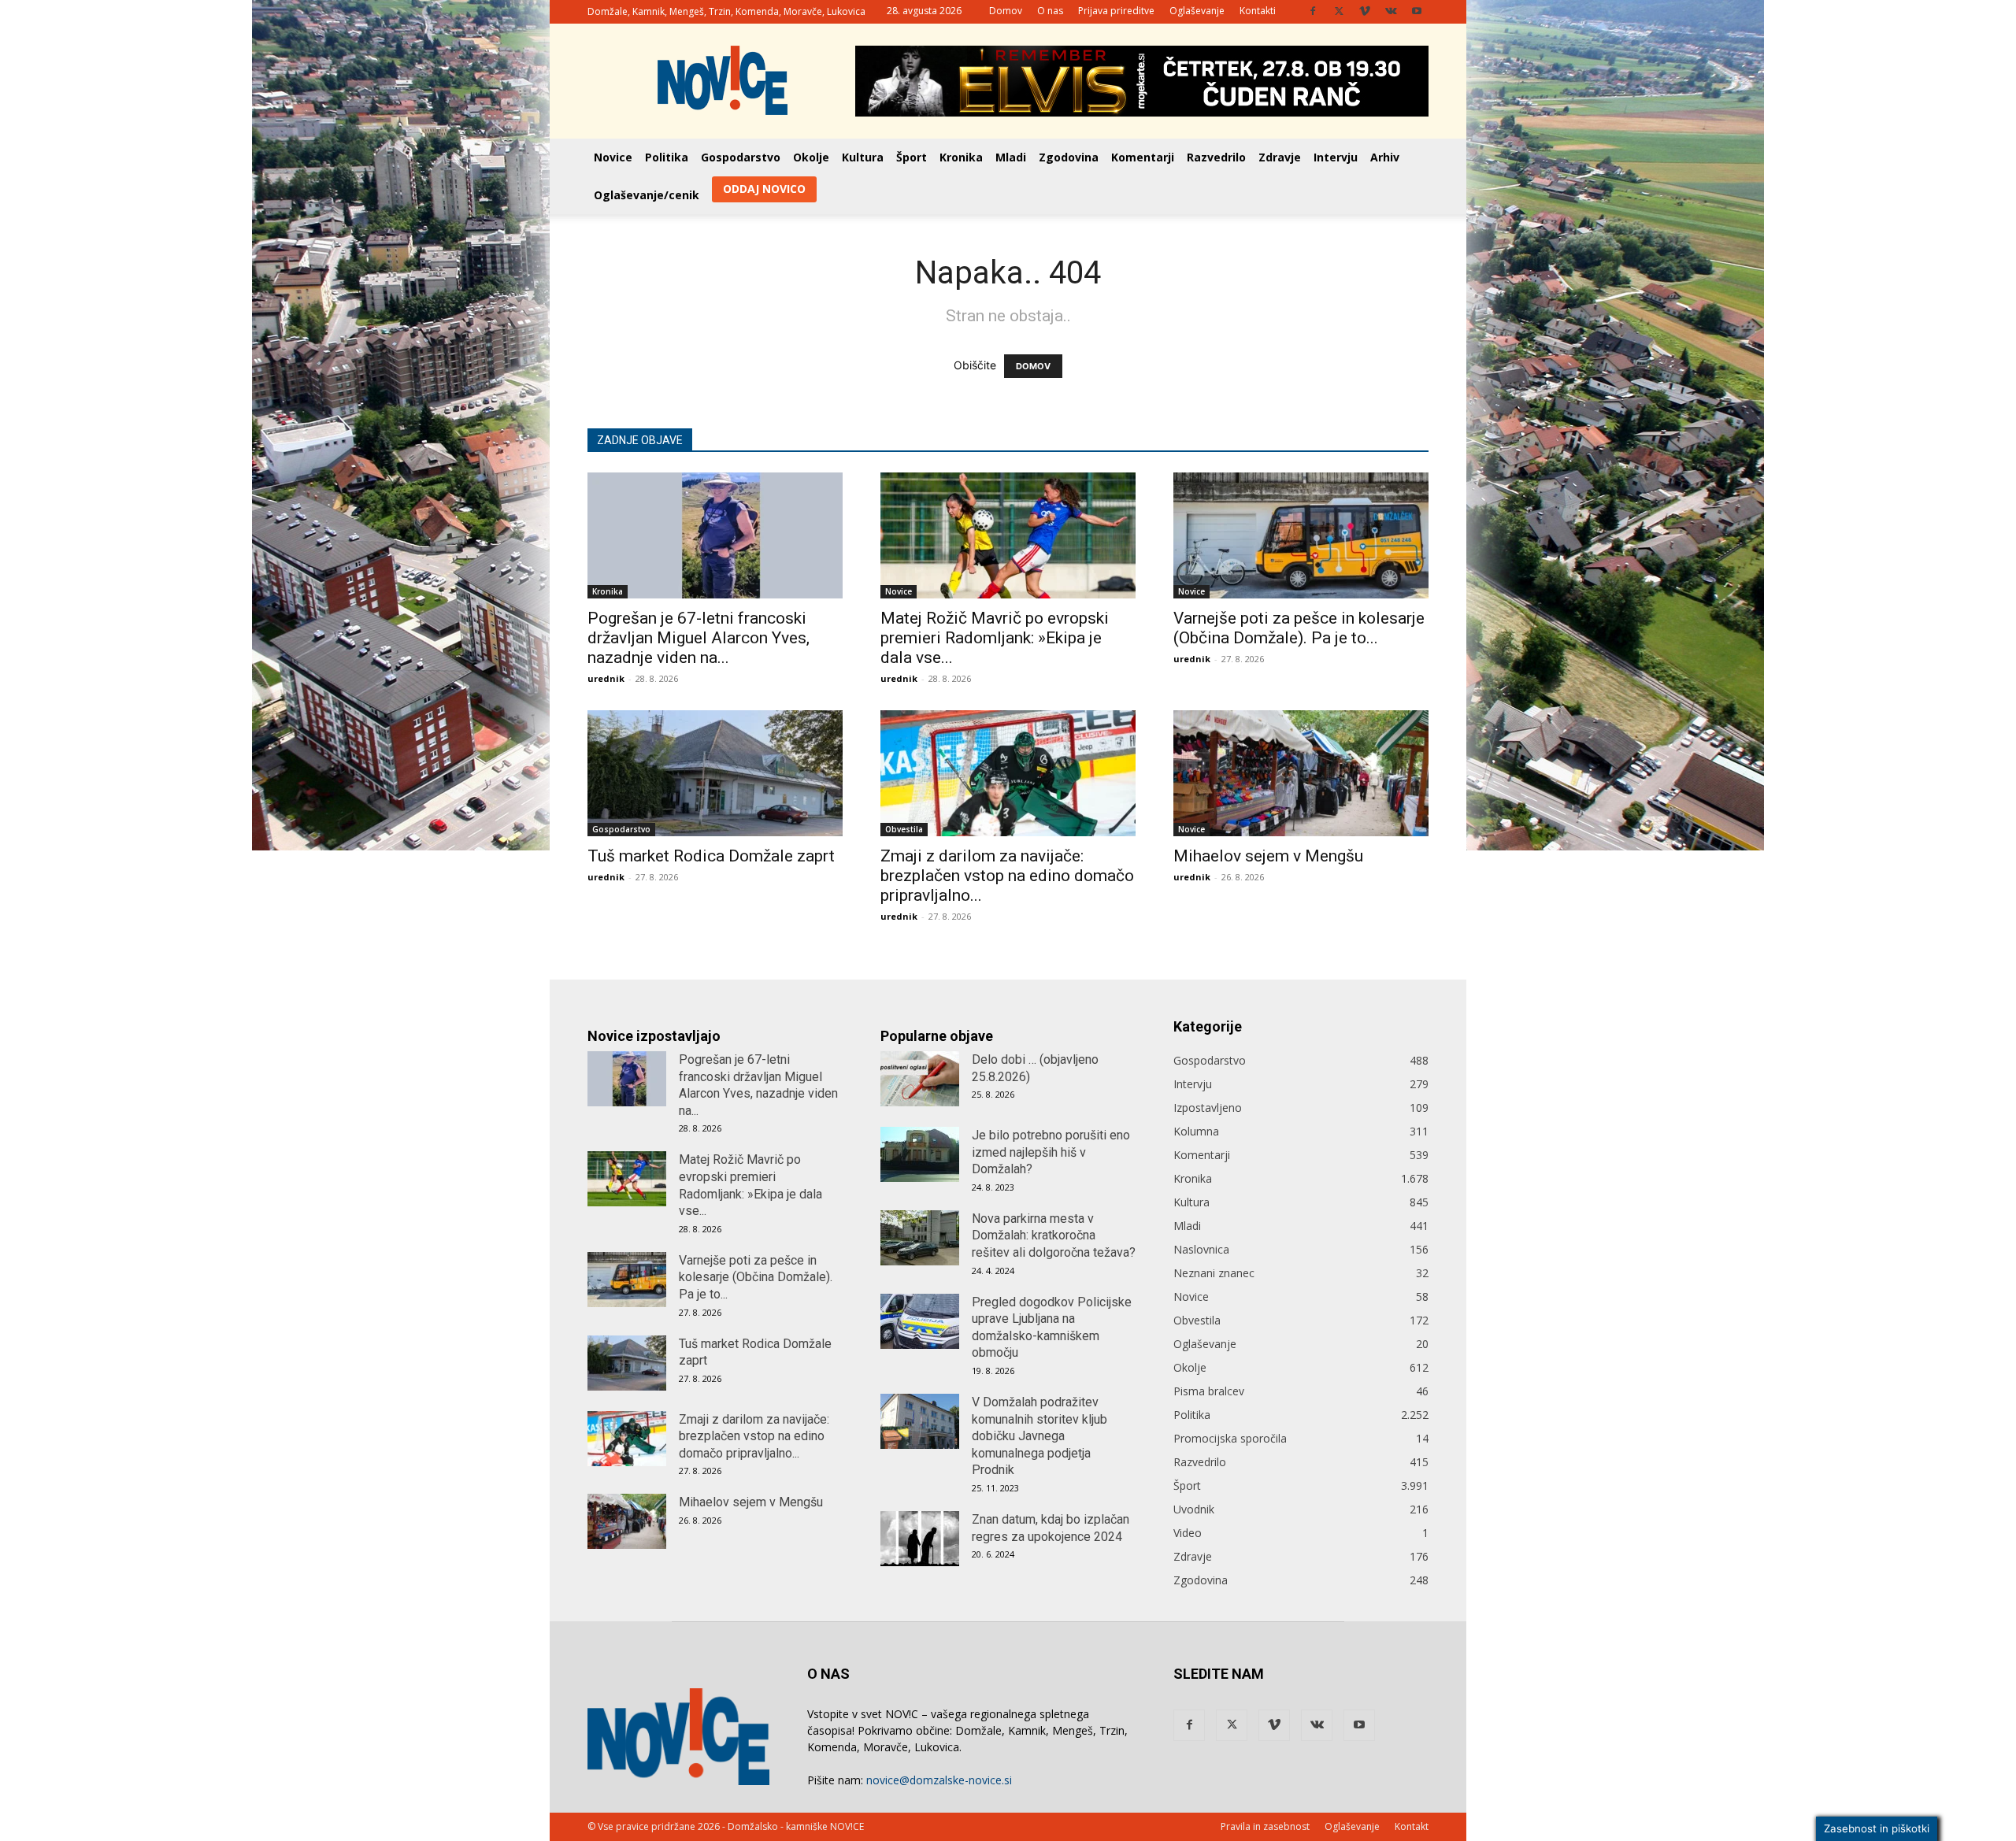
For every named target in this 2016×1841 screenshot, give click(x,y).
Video (1188, 1533)
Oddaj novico (764, 189)
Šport (912, 157)
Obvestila (904, 829)
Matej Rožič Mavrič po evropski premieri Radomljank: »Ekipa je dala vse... (995, 638)
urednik (606, 678)
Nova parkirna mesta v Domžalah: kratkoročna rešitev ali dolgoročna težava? (1054, 1235)
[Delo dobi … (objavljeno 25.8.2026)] (920, 1079)
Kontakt (1412, 1826)
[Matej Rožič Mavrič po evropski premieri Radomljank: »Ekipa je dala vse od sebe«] (1008, 535)
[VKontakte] (1391, 11)
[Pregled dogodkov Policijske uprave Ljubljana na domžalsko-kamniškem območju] (920, 1321)
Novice (613, 157)
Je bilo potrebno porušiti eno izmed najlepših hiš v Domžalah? (1051, 1152)
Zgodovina (1069, 157)
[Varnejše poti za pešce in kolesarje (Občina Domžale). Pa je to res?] (1301, 535)
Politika (667, 157)
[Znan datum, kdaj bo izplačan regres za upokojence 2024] (920, 1539)
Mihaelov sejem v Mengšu (1268, 856)
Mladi (1011, 157)
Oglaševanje (1197, 11)
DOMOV (1033, 366)
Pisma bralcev (1209, 1391)
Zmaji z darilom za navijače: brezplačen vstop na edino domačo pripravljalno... (1007, 876)
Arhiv (1385, 157)
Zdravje (1280, 157)
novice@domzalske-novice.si (939, 1780)
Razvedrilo (1216, 157)
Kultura (863, 157)
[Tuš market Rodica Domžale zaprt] (715, 773)
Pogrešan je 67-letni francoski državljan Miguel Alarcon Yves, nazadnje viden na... (699, 638)
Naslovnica (1201, 1249)
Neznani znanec (1214, 1273)
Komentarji (1143, 157)
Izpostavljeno (1208, 1108)
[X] (1339, 11)
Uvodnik (1194, 1509)
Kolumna (1196, 1131)
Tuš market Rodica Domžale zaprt (711, 856)
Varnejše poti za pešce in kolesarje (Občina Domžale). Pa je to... (1299, 628)
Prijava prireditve (1116, 11)
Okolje (811, 157)
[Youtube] (1417, 11)
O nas (1050, 11)
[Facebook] (1313, 11)
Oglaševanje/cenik (647, 195)
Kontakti (1258, 11)
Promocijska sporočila (1230, 1438)
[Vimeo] (1365, 11)
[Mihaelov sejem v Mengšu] (1301, 773)
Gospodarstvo (741, 157)
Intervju (1336, 157)
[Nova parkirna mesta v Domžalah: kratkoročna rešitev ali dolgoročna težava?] (920, 1238)
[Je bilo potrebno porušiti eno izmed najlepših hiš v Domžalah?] (920, 1154)
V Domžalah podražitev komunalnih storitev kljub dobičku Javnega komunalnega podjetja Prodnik (1039, 1436)
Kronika (961, 157)
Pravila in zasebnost (1265, 1826)
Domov (1006, 11)
